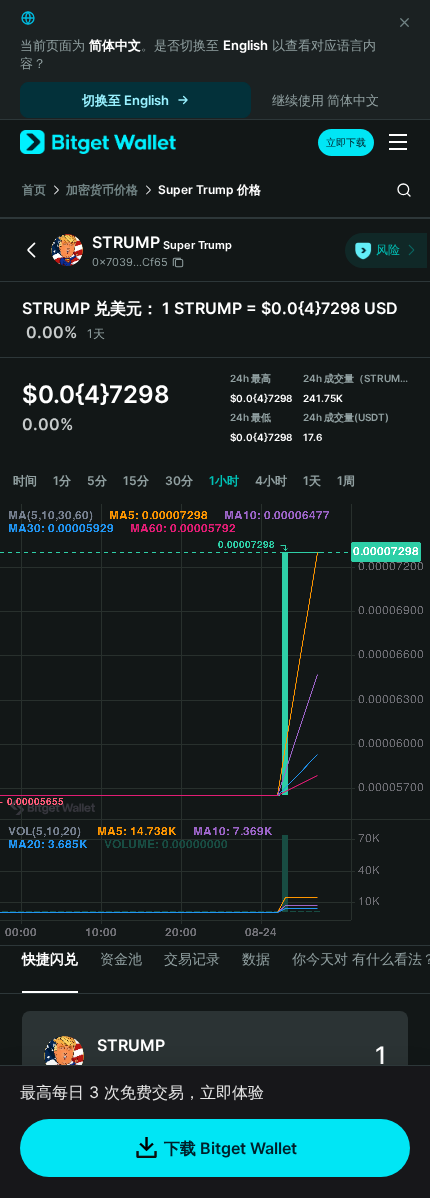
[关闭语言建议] (404, 22)
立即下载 (346, 142)
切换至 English (125, 100)
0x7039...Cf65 (130, 262)
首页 (34, 189)
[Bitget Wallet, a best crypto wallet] (98, 142)
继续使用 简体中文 (325, 100)
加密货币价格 (102, 189)
